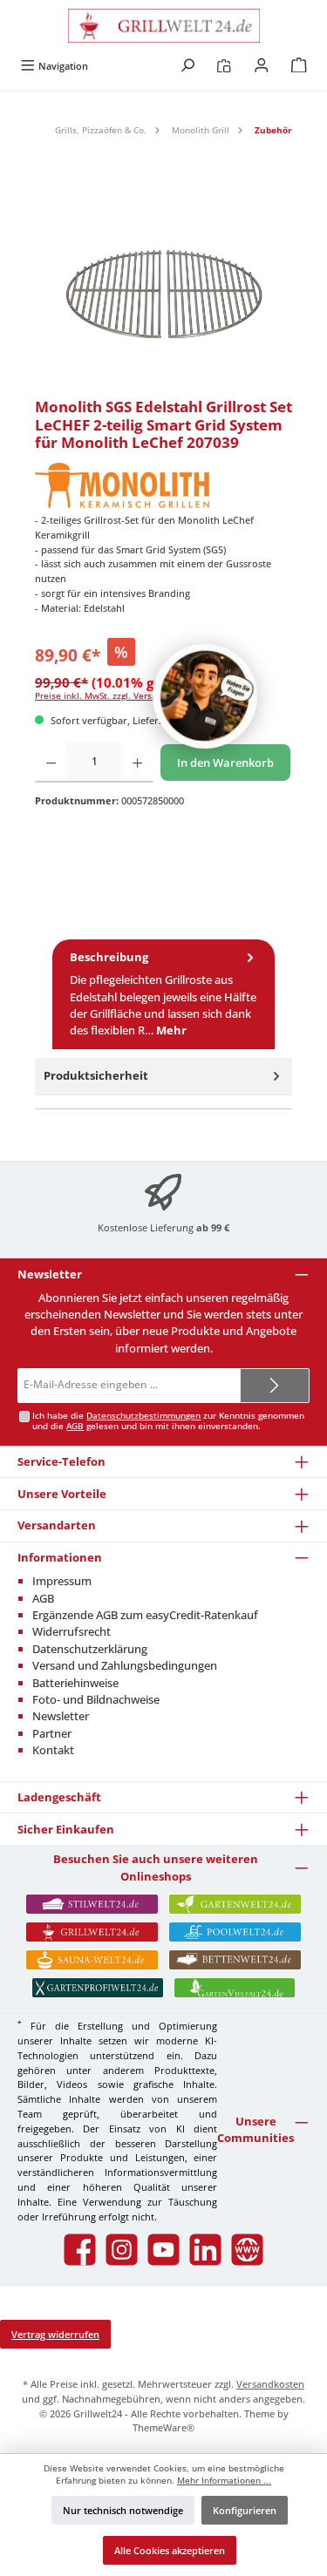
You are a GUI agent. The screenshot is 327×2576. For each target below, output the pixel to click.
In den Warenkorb (225, 763)
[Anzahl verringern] (51, 763)
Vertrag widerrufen (55, 2334)
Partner (52, 1733)
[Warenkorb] (299, 66)
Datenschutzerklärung (90, 1649)
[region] (163, 289)
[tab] (163, 994)
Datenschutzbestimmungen (143, 1416)
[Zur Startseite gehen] (163, 26)
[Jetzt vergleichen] (224, 66)
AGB (75, 1426)
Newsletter (61, 1716)
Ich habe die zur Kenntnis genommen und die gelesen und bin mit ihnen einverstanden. (168, 1421)
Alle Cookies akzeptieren (170, 2550)
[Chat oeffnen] (205, 696)
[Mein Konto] (262, 66)
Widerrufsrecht (72, 1631)
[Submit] (275, 1386)
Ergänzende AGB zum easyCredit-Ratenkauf (145, 1615)
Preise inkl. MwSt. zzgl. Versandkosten (116, 696)
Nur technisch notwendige (123, 2510)
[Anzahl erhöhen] (137, 763)
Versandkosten (270, 2384)
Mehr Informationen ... (224, 2481)
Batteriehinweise (75, 1683)
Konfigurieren (245, 2510)
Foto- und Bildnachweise (96, 1699)
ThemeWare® (163, 2427)
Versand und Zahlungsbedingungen (125, 1665)
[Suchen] (187, 66)
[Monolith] (163, 485)
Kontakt (53, 1750)
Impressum (62, 1581)
